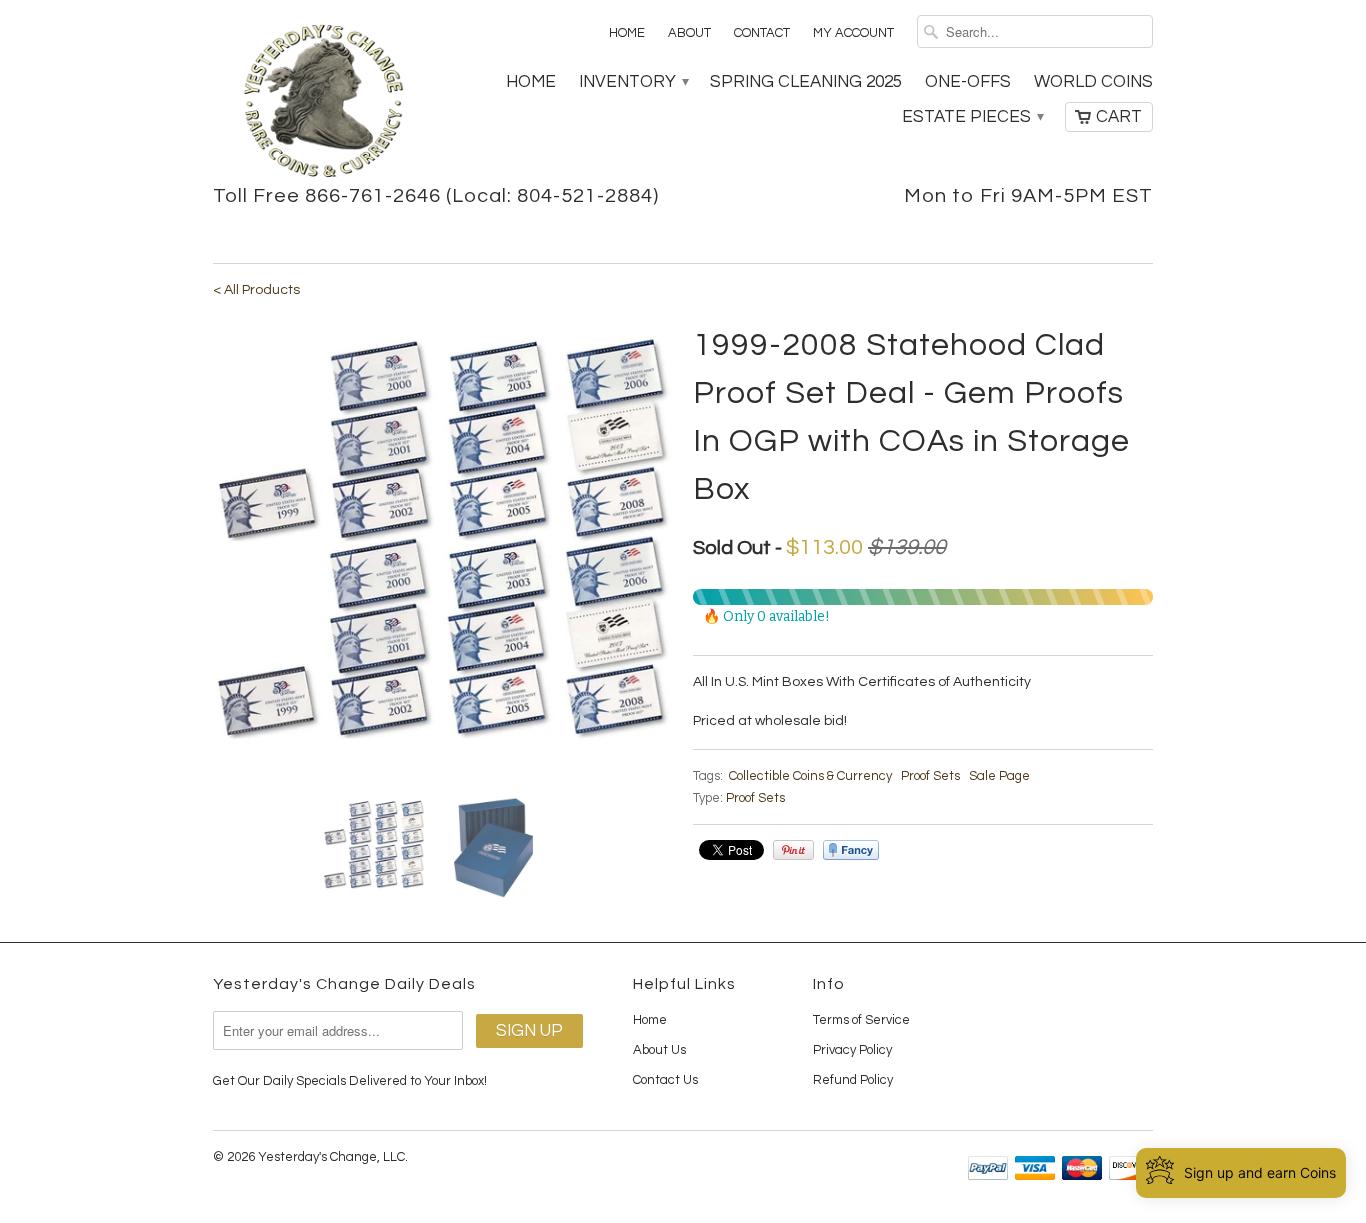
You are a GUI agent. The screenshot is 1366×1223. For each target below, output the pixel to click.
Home (627, 33)
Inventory (633, 82)
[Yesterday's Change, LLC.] (323, 103)
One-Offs (968, 82)
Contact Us (665, 1080)
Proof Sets (930, 776)
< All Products (256, 290)
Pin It (793, 850)
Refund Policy (853, 1080)
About (689, 33)
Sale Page (999, 776)
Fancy (851, 850)
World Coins (1093, 82)
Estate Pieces (972, 117)
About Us (659, 1050)
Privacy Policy (852, 1050)
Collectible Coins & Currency (810, 776)
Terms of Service (861, 1020)
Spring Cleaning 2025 (806, 82)
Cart (1119, 117)
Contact (762, 33)
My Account (853, 33)
